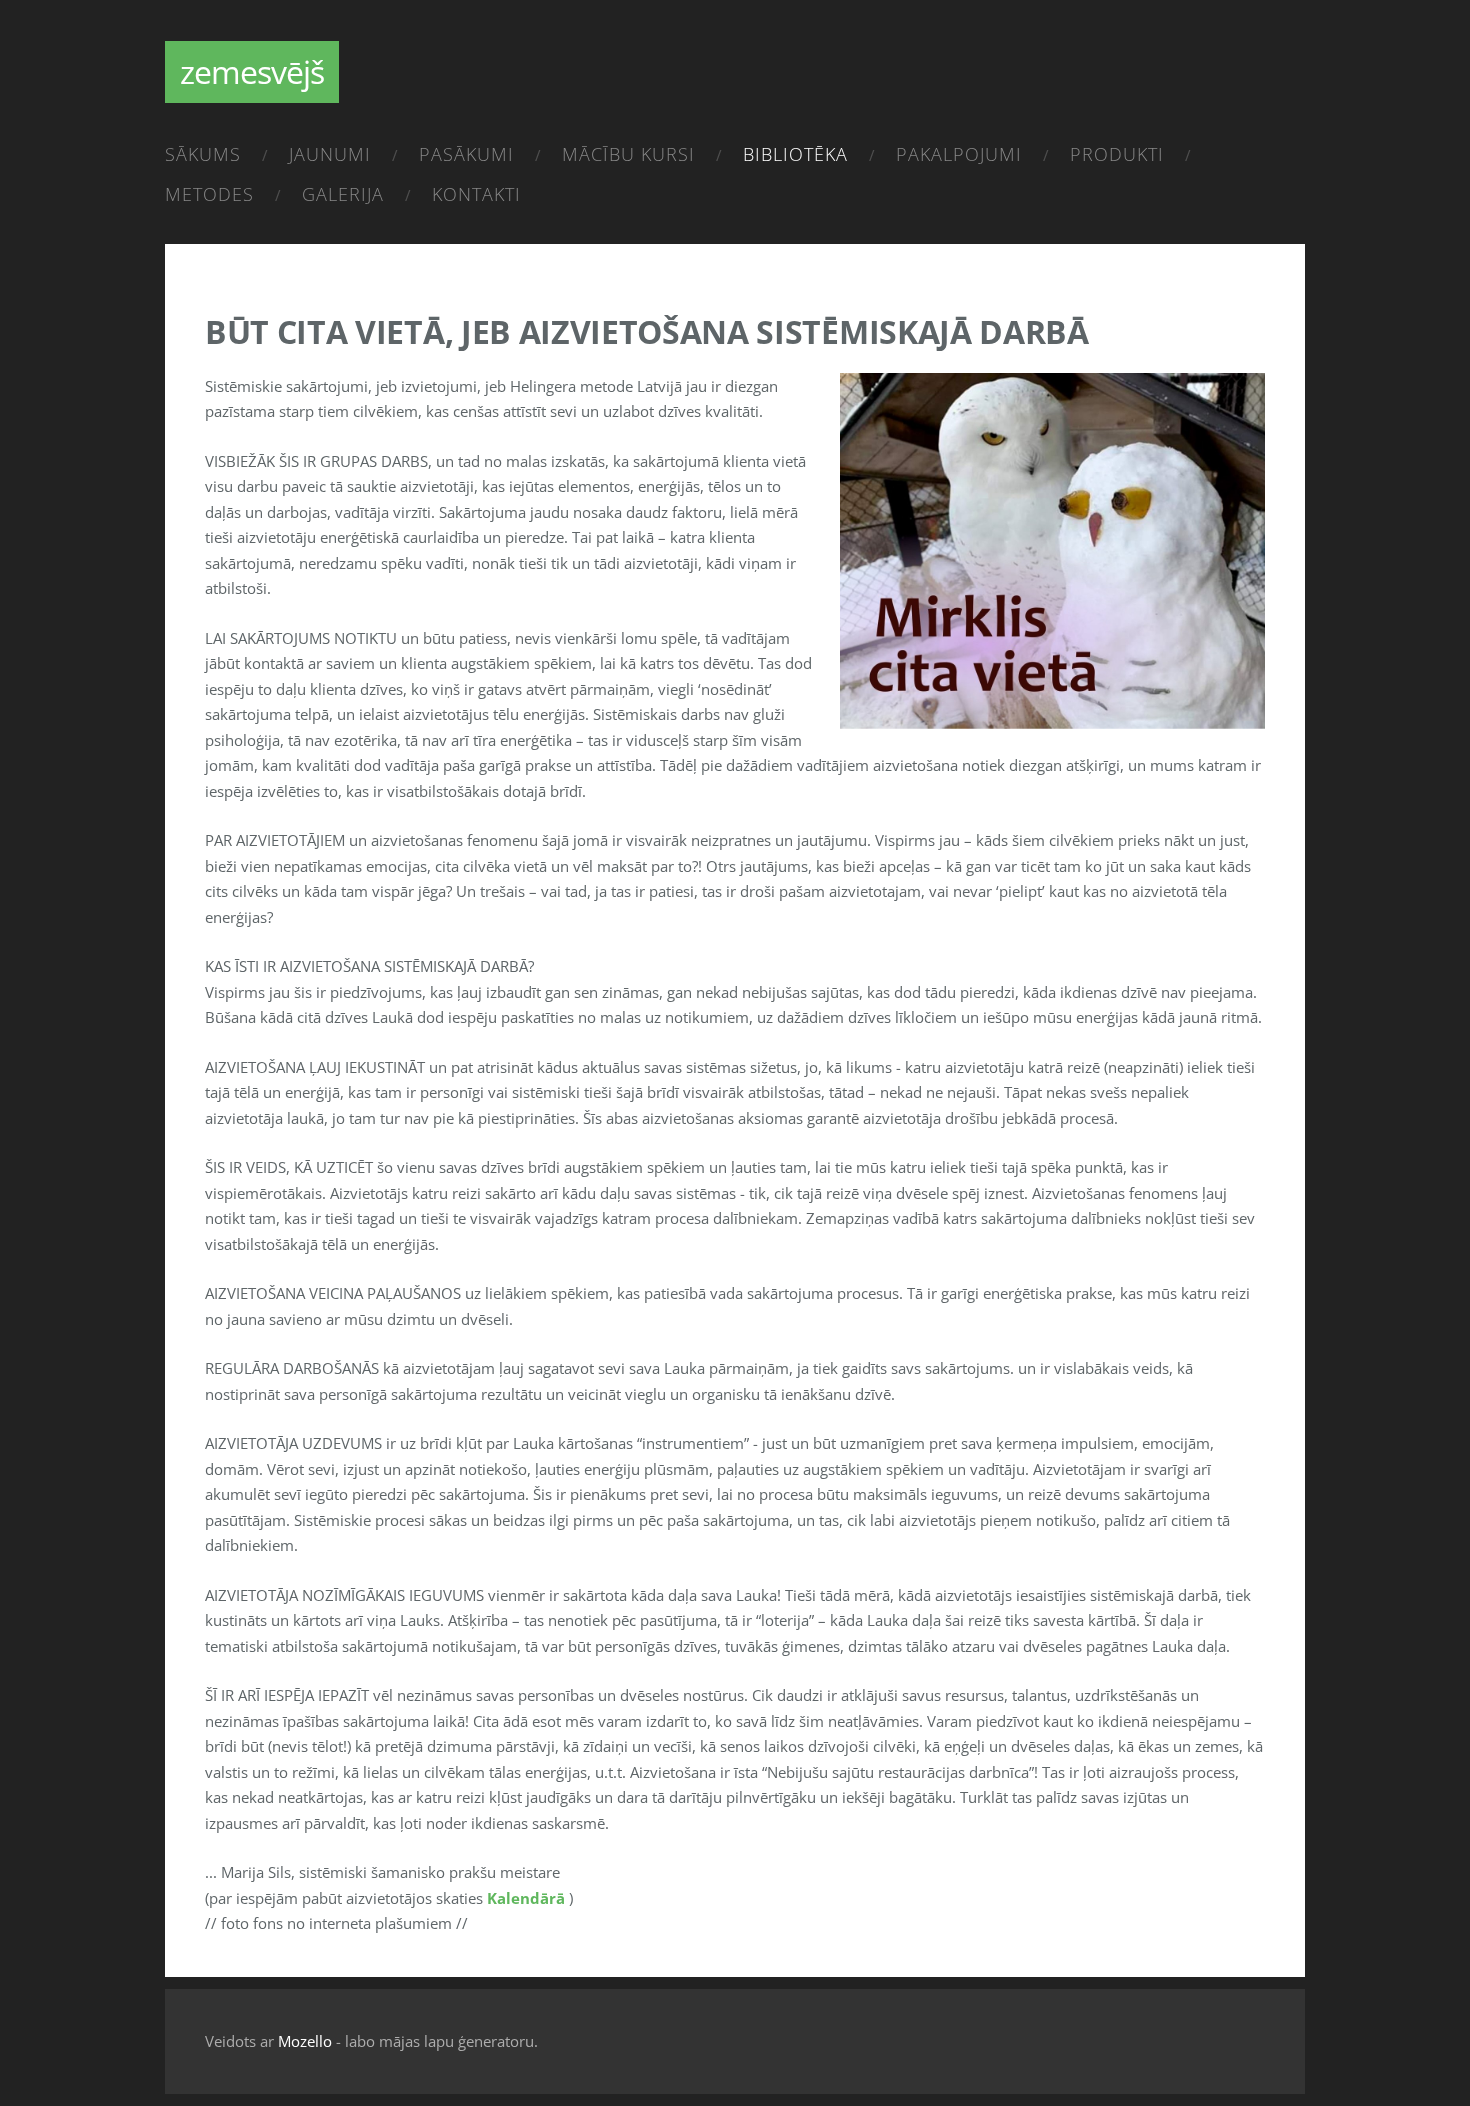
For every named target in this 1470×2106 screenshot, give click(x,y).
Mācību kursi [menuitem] (628, 154)
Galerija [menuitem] (343, 194)
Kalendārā (526, 1898)
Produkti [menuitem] (1117, 154)
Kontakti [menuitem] (476, 194)
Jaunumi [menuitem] (330, 154)
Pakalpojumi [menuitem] (959, 154)
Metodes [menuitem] (209, 194)
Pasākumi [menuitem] (466, 154)
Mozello (305, 2041)
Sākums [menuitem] (203, 154)
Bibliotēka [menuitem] (795, 154)
